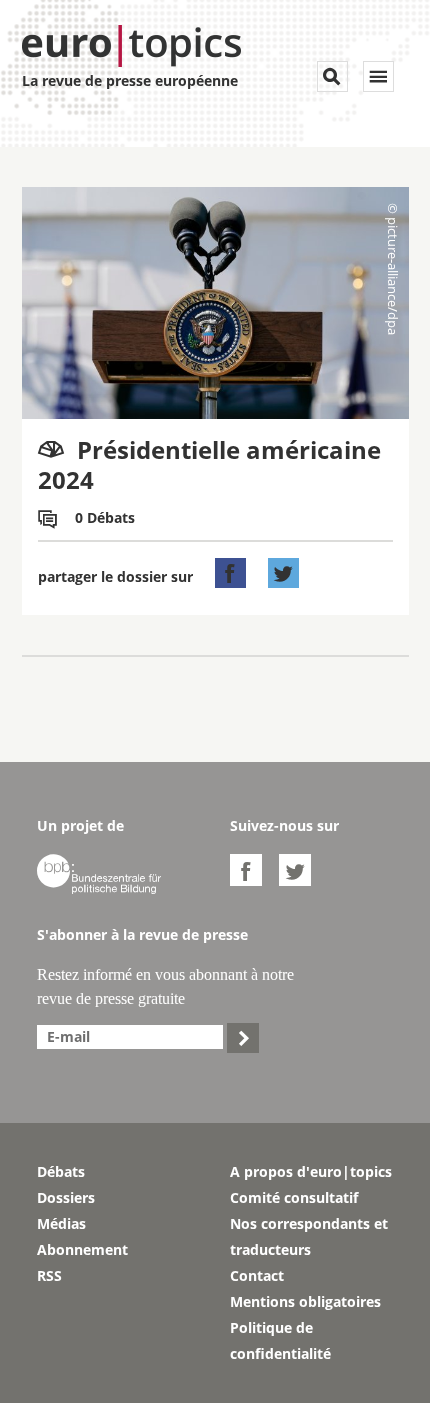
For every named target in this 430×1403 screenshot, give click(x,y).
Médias (61, 1223)
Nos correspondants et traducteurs (309, 1236)
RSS (49, 1275)
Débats (61, 1171)
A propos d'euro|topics (311, 1171)
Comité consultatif (294, 1197)
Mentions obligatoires (305, 1301)
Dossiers (66, 1197)
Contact (257, 1275)
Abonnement (82, 1249)
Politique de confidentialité (280, 1340)
